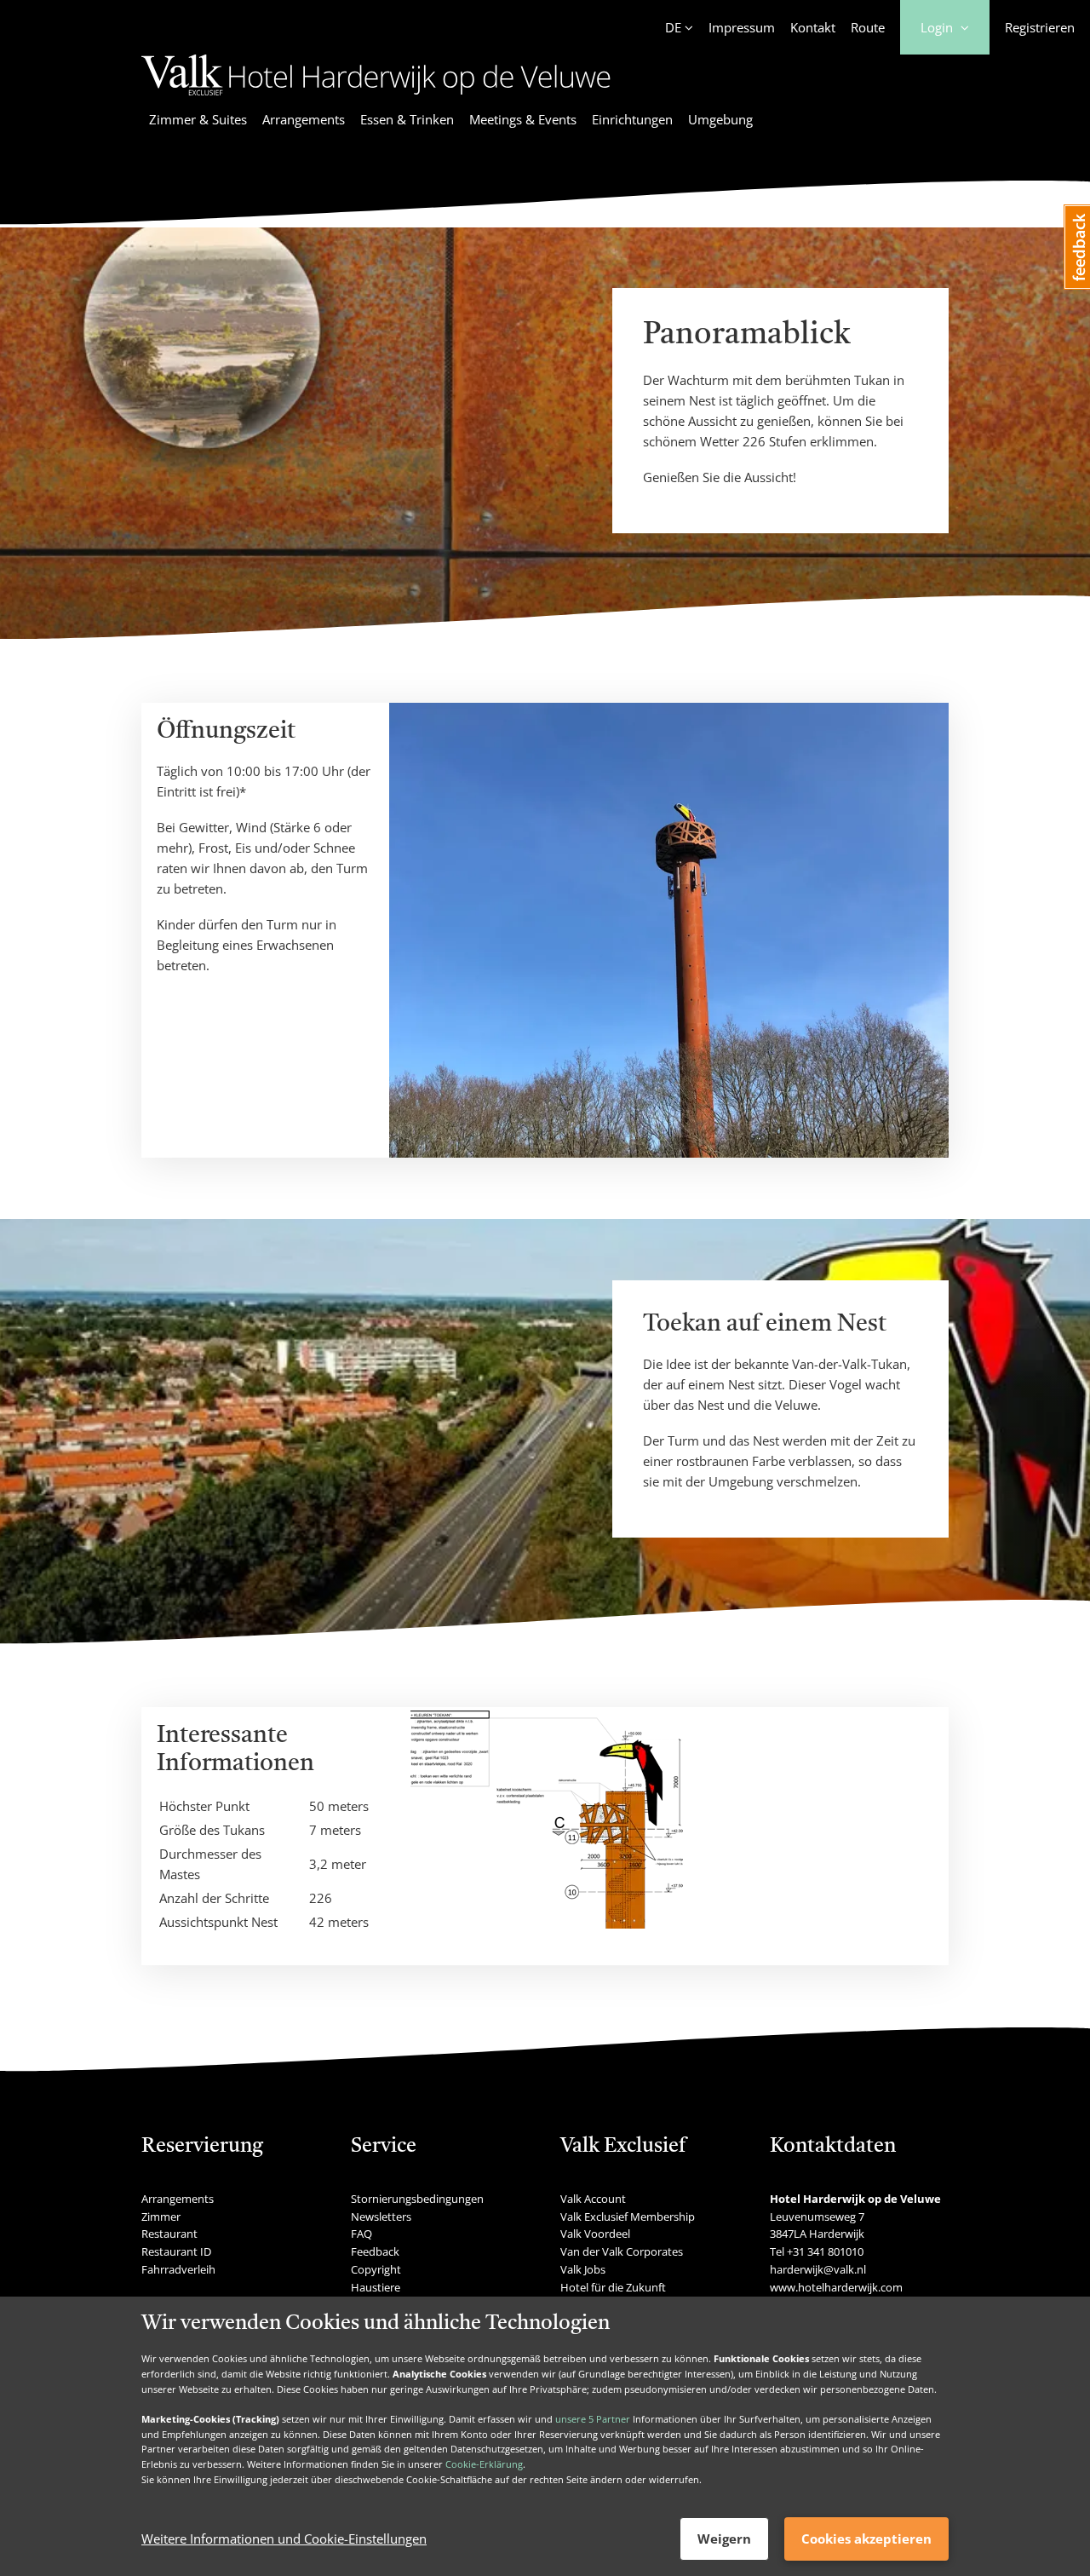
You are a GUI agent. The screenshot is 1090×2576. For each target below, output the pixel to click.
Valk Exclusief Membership (628, 2217)
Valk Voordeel (595, 2234)
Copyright (376, 2269)
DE (673, 27)
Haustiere (376, 2287)
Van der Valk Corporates (622, 2251)
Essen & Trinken (407, 119)
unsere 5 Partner (593, 2419)
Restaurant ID (176, 2251)
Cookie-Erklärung (484, 2464)
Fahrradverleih (178, 2269)
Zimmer (161, 2217)
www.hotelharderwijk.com (836, 2287)
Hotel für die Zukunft (613, 2287)
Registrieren (1040, 27)
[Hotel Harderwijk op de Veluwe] (376, 98)
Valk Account (593, 2199)
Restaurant (169, 2234)
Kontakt (813, 27)
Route (868, 27)
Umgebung (720, 119)
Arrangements (304, 119)
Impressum (742, 27)
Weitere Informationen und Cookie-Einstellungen (284, 2539)
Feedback (375, 2251)
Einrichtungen (632, 119)
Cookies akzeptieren (866, 2539)
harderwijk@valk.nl (818, 2269)
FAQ (361, 2234)
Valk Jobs (583, 2269)
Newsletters (381, 2217)
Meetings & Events (523, 119)
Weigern (724, 2539)
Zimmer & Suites (198, 119)
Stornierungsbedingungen (417, 2199)
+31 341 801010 (825, 2251)
